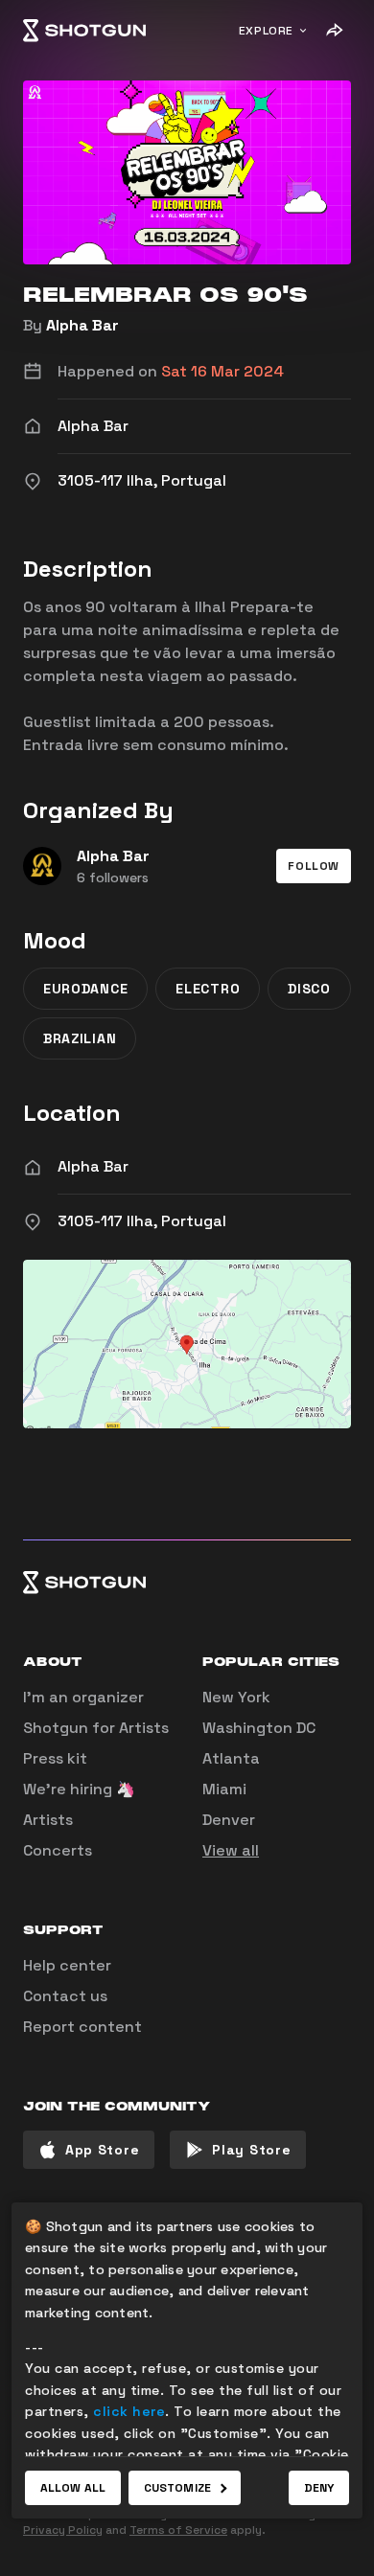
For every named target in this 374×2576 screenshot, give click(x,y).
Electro (208, 989)
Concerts (58, 1850)
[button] (314, 866)
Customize (177, 2488)
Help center (67, 1965)
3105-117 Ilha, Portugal (142, 1221)
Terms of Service (178, 2530)
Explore (266, 31)
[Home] (84, 31)
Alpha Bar (82, 325)
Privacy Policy (63, 2530)
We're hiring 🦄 (79, 1789)
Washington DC (259, 1728)
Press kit (55, 1758)
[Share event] (334, 31)
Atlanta (231, 1758)
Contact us (65, 1996)
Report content (82, 2027)
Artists (48, 1820)
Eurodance (85, 989)
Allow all (73, 2488)
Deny (319, 2488)
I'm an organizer (83, 1697)
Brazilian (80, 1038)
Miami (224, 1789)
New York (236, 1697)
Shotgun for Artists (96, 1728)
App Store (102, 2150)
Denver (229, 1820)
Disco (309, 989)
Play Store (251, 2150)
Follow (314, 866)
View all (231, 1850)
